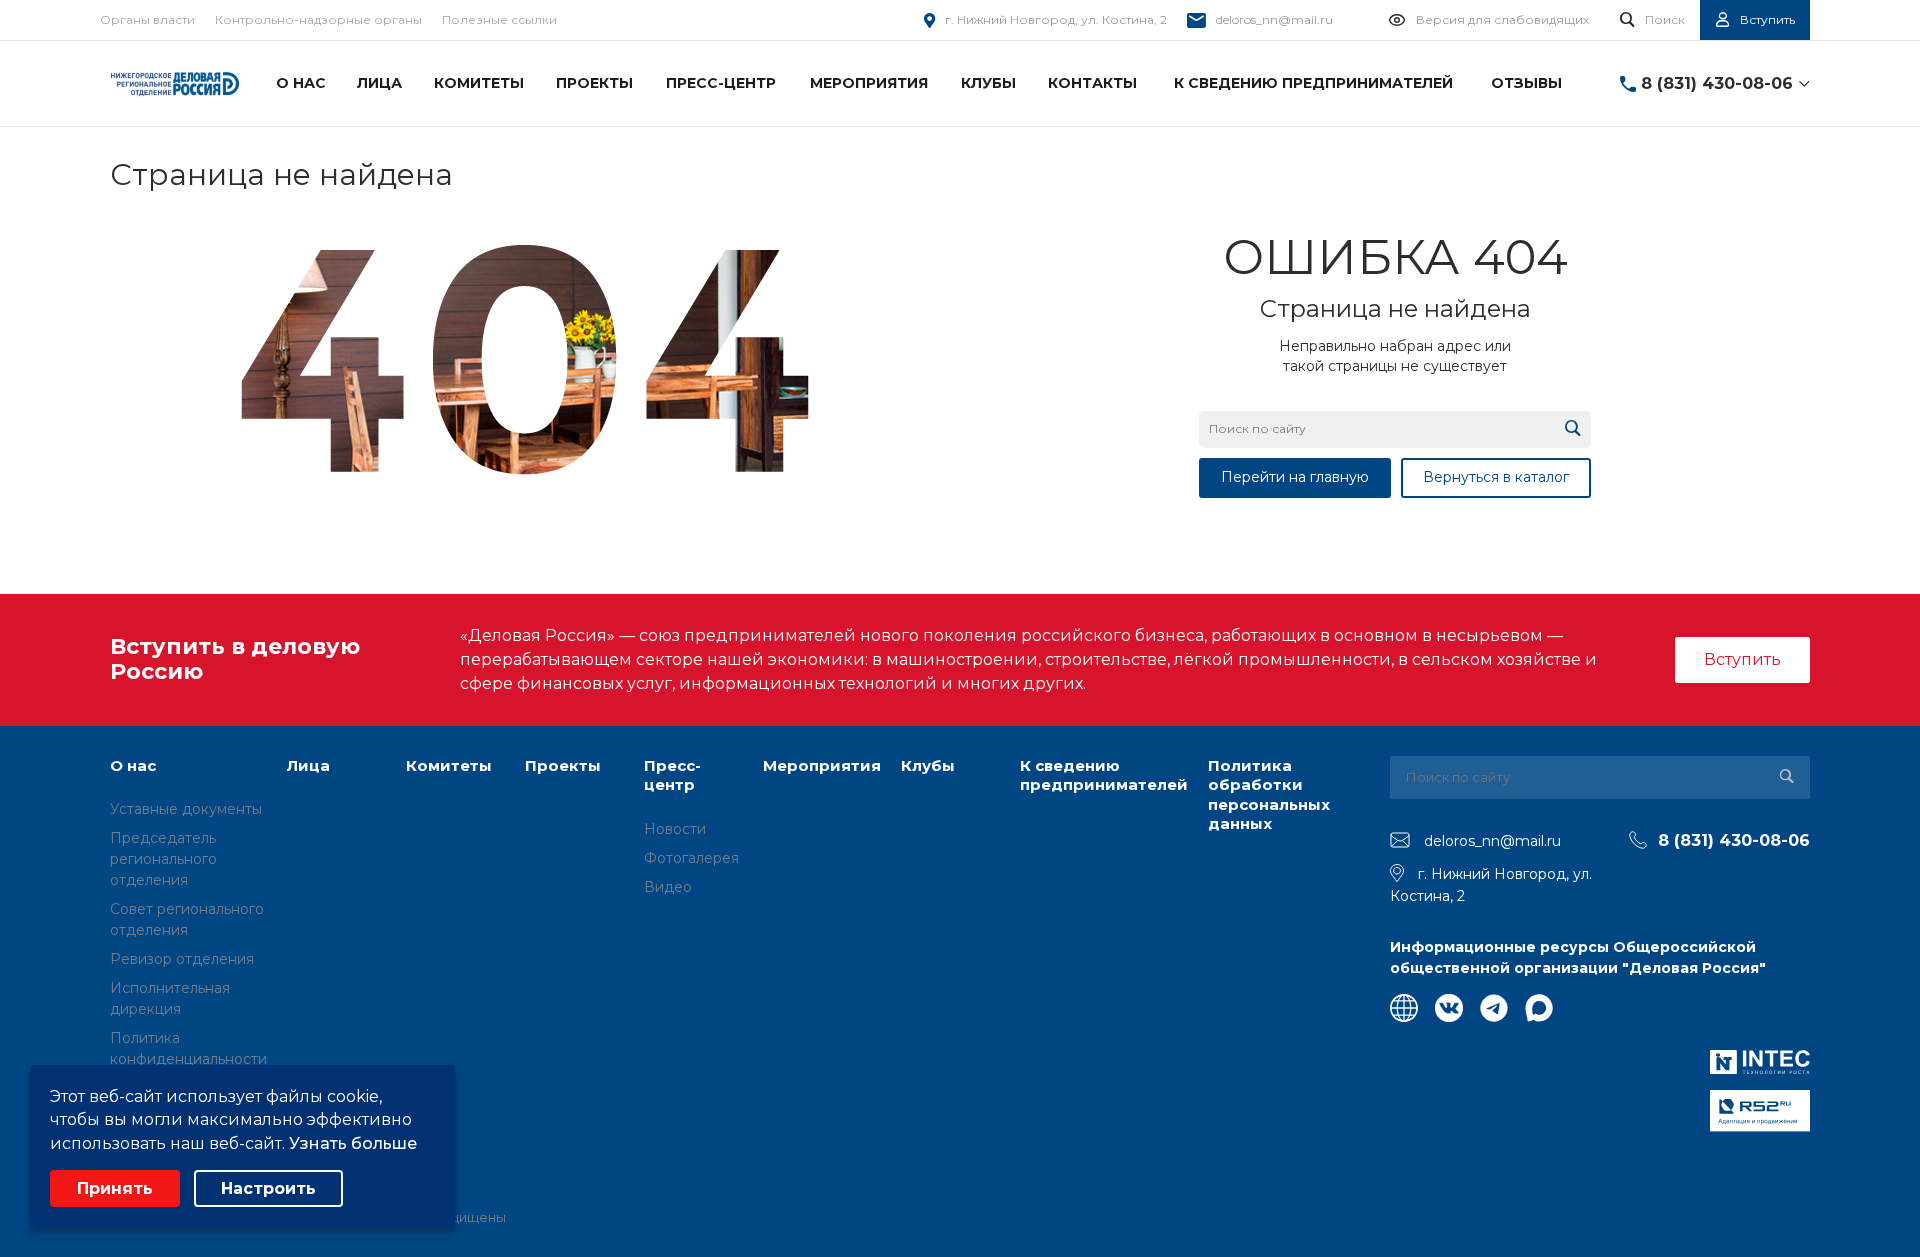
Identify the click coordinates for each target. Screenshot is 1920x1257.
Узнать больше (353, 1143)
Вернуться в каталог (1496, 477)
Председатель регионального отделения (163, 859)
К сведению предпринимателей (1104, 775)
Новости (675, 829)
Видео (668, 887)
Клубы (928, 765)
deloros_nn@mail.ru (1274, 19)
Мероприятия (822, 765)
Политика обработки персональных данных (1269, 795)
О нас (133, 765)
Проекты (563, 765)
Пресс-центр (672, 775)
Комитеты (449, 765)
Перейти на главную (1295, 477)
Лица (308, 765)
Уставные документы (186, 809)
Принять (115, 1188)
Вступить (1742, 659)
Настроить (268, 1188)
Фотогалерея (691, 858)
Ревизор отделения (182, 959)
